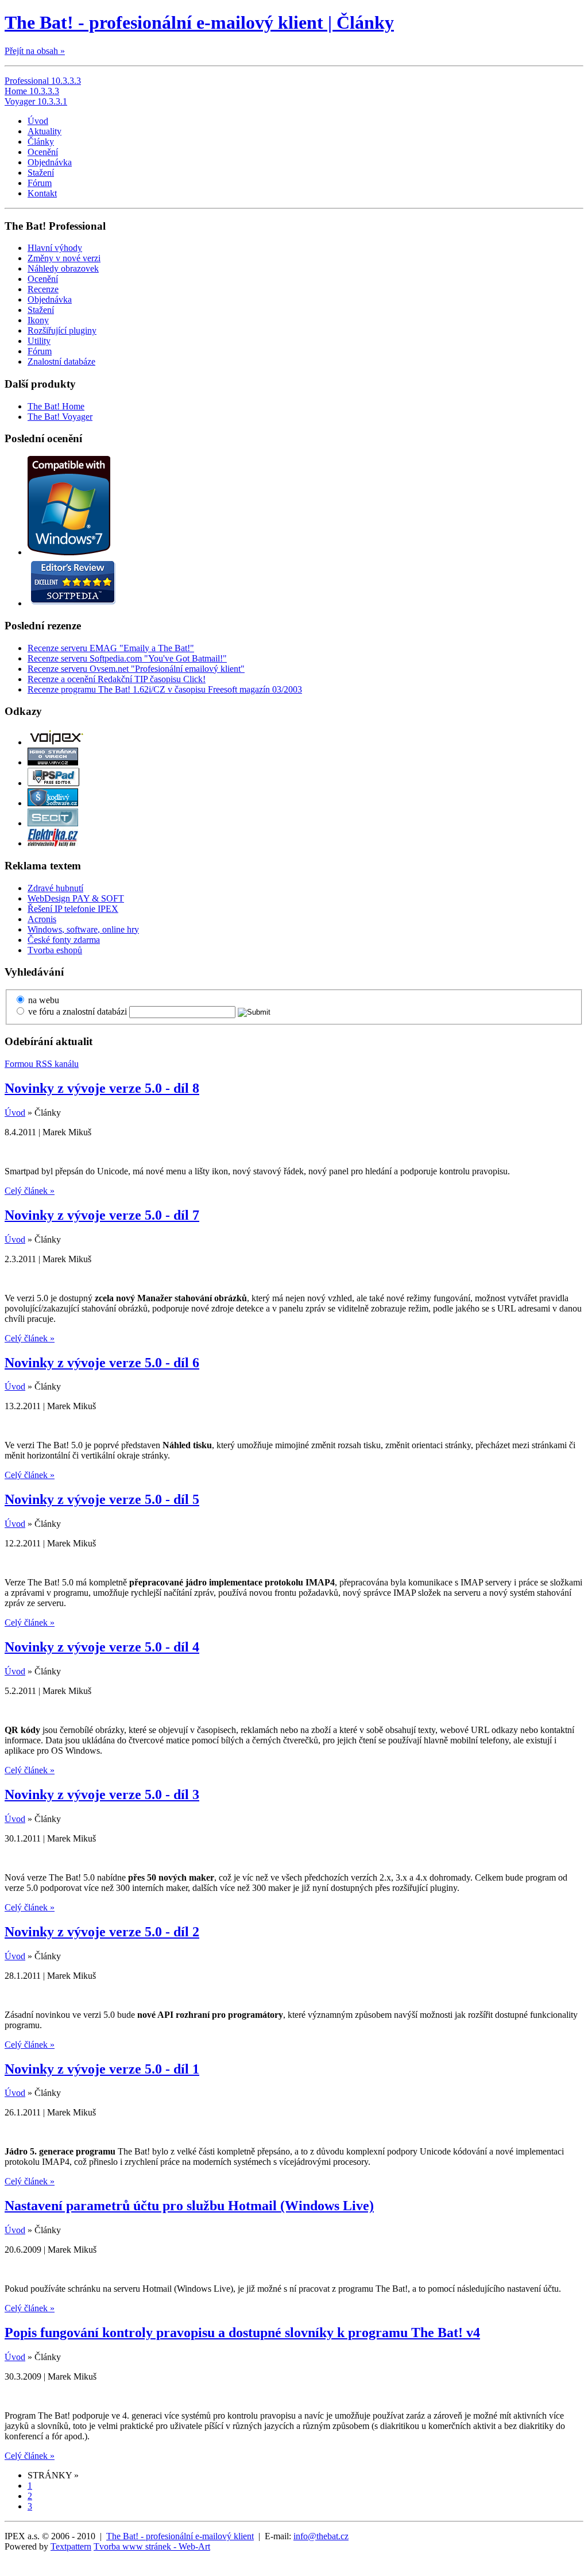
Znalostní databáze (61, 361)
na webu (44, 1000)
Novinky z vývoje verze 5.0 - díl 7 (102, 1215)
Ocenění (43, 152)
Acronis (42, 919)
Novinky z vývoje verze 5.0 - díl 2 (102, 1932)
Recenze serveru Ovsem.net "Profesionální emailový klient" (136, 669)
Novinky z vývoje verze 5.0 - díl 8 (102, 1088)
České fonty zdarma (64, 940)
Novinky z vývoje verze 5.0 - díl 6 (102, 1363)
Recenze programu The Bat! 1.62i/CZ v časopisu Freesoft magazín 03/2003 (165, 689)
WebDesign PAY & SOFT (76, 898)
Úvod (38, 121)
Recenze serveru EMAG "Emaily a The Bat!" (111, 648)
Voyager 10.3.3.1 (36, 101)
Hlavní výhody (55, 248)
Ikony (38, 320)
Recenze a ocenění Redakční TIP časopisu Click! (117, 679)
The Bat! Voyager (60, 417)
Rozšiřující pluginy (62, 330)
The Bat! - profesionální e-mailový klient (180, 2536)
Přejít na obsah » (35, 51)
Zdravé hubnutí (55, 888)
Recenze (43, 289)
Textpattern (71, 2546)
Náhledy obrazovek (63, 268)
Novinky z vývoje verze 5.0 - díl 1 (102, 2069)
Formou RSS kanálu (42, 1064)
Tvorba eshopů (55, 950)
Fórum (40, 183)
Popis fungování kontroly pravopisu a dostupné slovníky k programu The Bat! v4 (242, 2333)
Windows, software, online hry (83, 929)
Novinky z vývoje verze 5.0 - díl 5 (102, 1499)
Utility (39, 341)
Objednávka (50, 162)
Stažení (41, 173)
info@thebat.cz (321, 2536)
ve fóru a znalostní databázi (78, 1012)
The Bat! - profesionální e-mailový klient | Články (199, 22)
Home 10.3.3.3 (32, 91)
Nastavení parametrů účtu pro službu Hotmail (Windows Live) (189, 2206)
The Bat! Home (56, 406)
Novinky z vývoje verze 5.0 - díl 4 (102, 1647)
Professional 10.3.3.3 (43, 81)
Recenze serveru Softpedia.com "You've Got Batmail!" (127, 658)
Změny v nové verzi (64, 258)
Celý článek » (30, 1191)
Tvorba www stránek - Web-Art (152, 2546)
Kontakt (42, 193)
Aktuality (45, 131)
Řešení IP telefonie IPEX (73, 909)
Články (41, 142)
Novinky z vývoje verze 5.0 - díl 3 (102, 1794)
